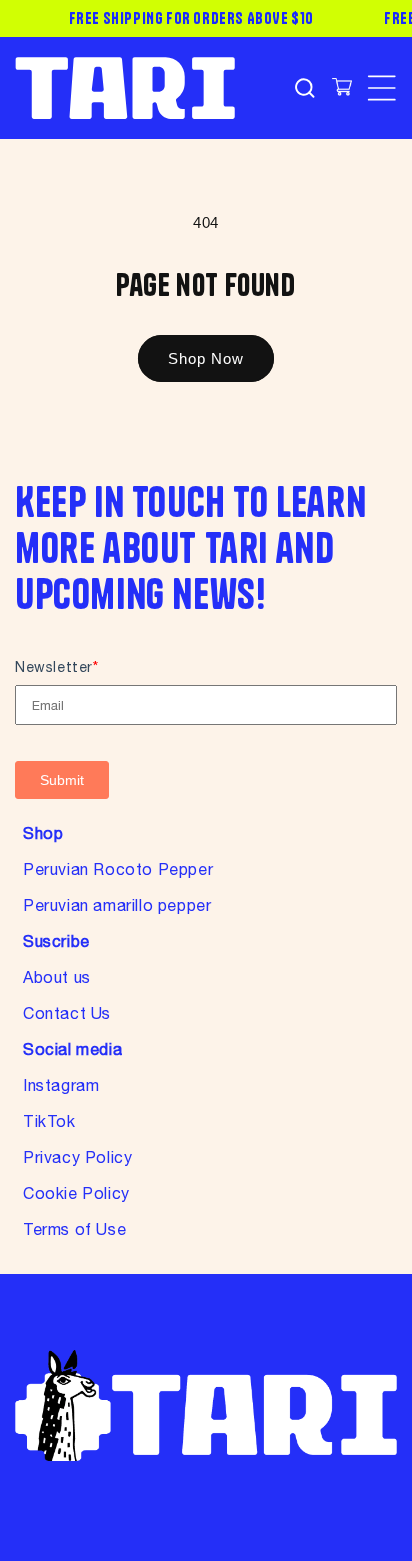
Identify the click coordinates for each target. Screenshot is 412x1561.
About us (57, 977)
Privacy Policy (77, 1157)
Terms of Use (74, 1229)
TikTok (49, 1121)
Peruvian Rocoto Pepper (118, 869)
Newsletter (57, 667)
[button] (304, 88)
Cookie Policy (76, 1193)
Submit (62, 780)
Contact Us (67, 1013)
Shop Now (206, 358)
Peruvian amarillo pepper (117, 905)
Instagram (61, 1085)
